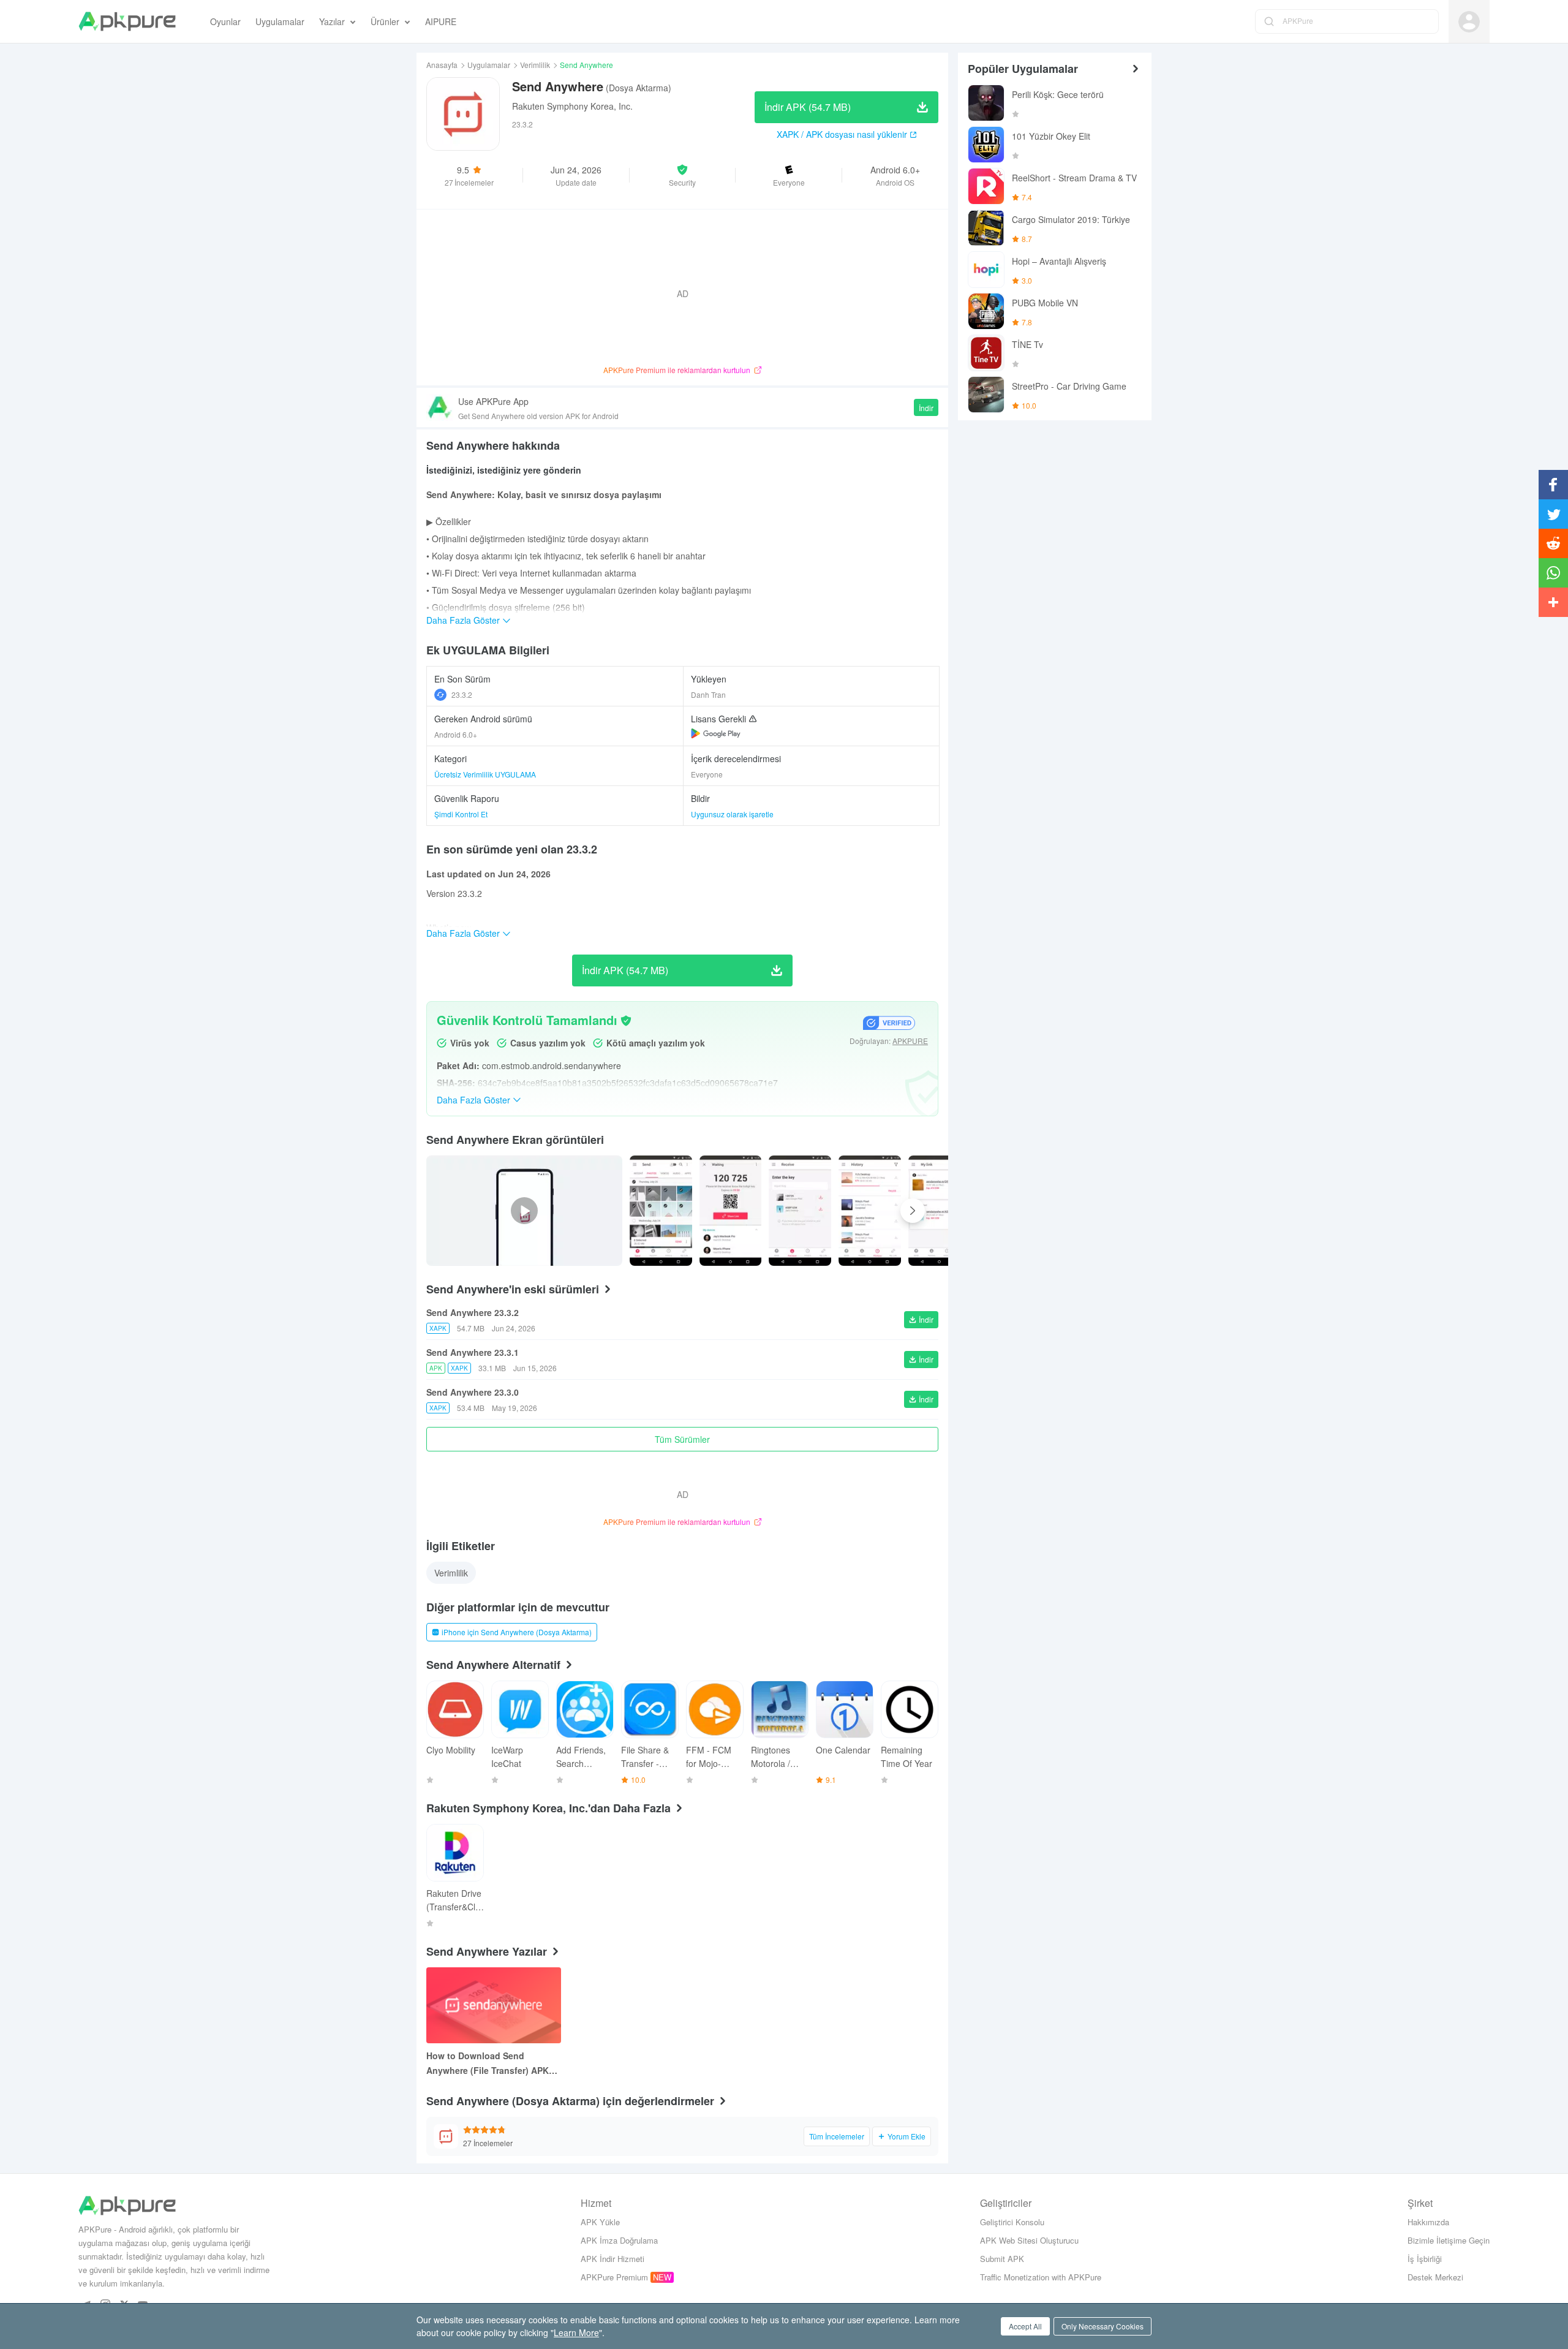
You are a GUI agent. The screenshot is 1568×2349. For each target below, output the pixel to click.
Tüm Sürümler (682, 1439)
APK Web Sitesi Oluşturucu (1029, 2240)
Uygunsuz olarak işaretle (732, 814)
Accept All (1025, 2326)
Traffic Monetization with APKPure (1041, 2277)
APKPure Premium (614, 2277)
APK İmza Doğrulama (619, 2240)
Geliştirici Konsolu (1012, 2222)
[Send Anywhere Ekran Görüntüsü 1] (731, 1211)
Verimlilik (535, 65)
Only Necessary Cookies (1102, 2326)
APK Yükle (600, 2222)
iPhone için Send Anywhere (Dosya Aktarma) (517, 1632)
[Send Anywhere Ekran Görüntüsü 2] (800, 1211)
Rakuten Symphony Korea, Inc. (572, 106)
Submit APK (1002, 2259)
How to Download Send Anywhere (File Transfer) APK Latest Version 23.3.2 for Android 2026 (488, 2063)
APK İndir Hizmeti (612, 2259)
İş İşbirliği (1425, 2259)
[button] (683, 175)
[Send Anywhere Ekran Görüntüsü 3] (870, 1211)
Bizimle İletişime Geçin (1449, 2240)
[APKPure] (127, 21)
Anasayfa (442, 65)
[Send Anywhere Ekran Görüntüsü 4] (940, 1211)
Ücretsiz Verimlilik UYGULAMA (485, 774)
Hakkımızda (1428, 2222)
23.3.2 (462, 694)
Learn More (576, 2332)
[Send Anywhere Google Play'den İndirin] (716, 733)
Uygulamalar (489, 65)
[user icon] (1469, 22)
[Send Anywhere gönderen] (661, 1211)
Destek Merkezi (1435, 2277)
